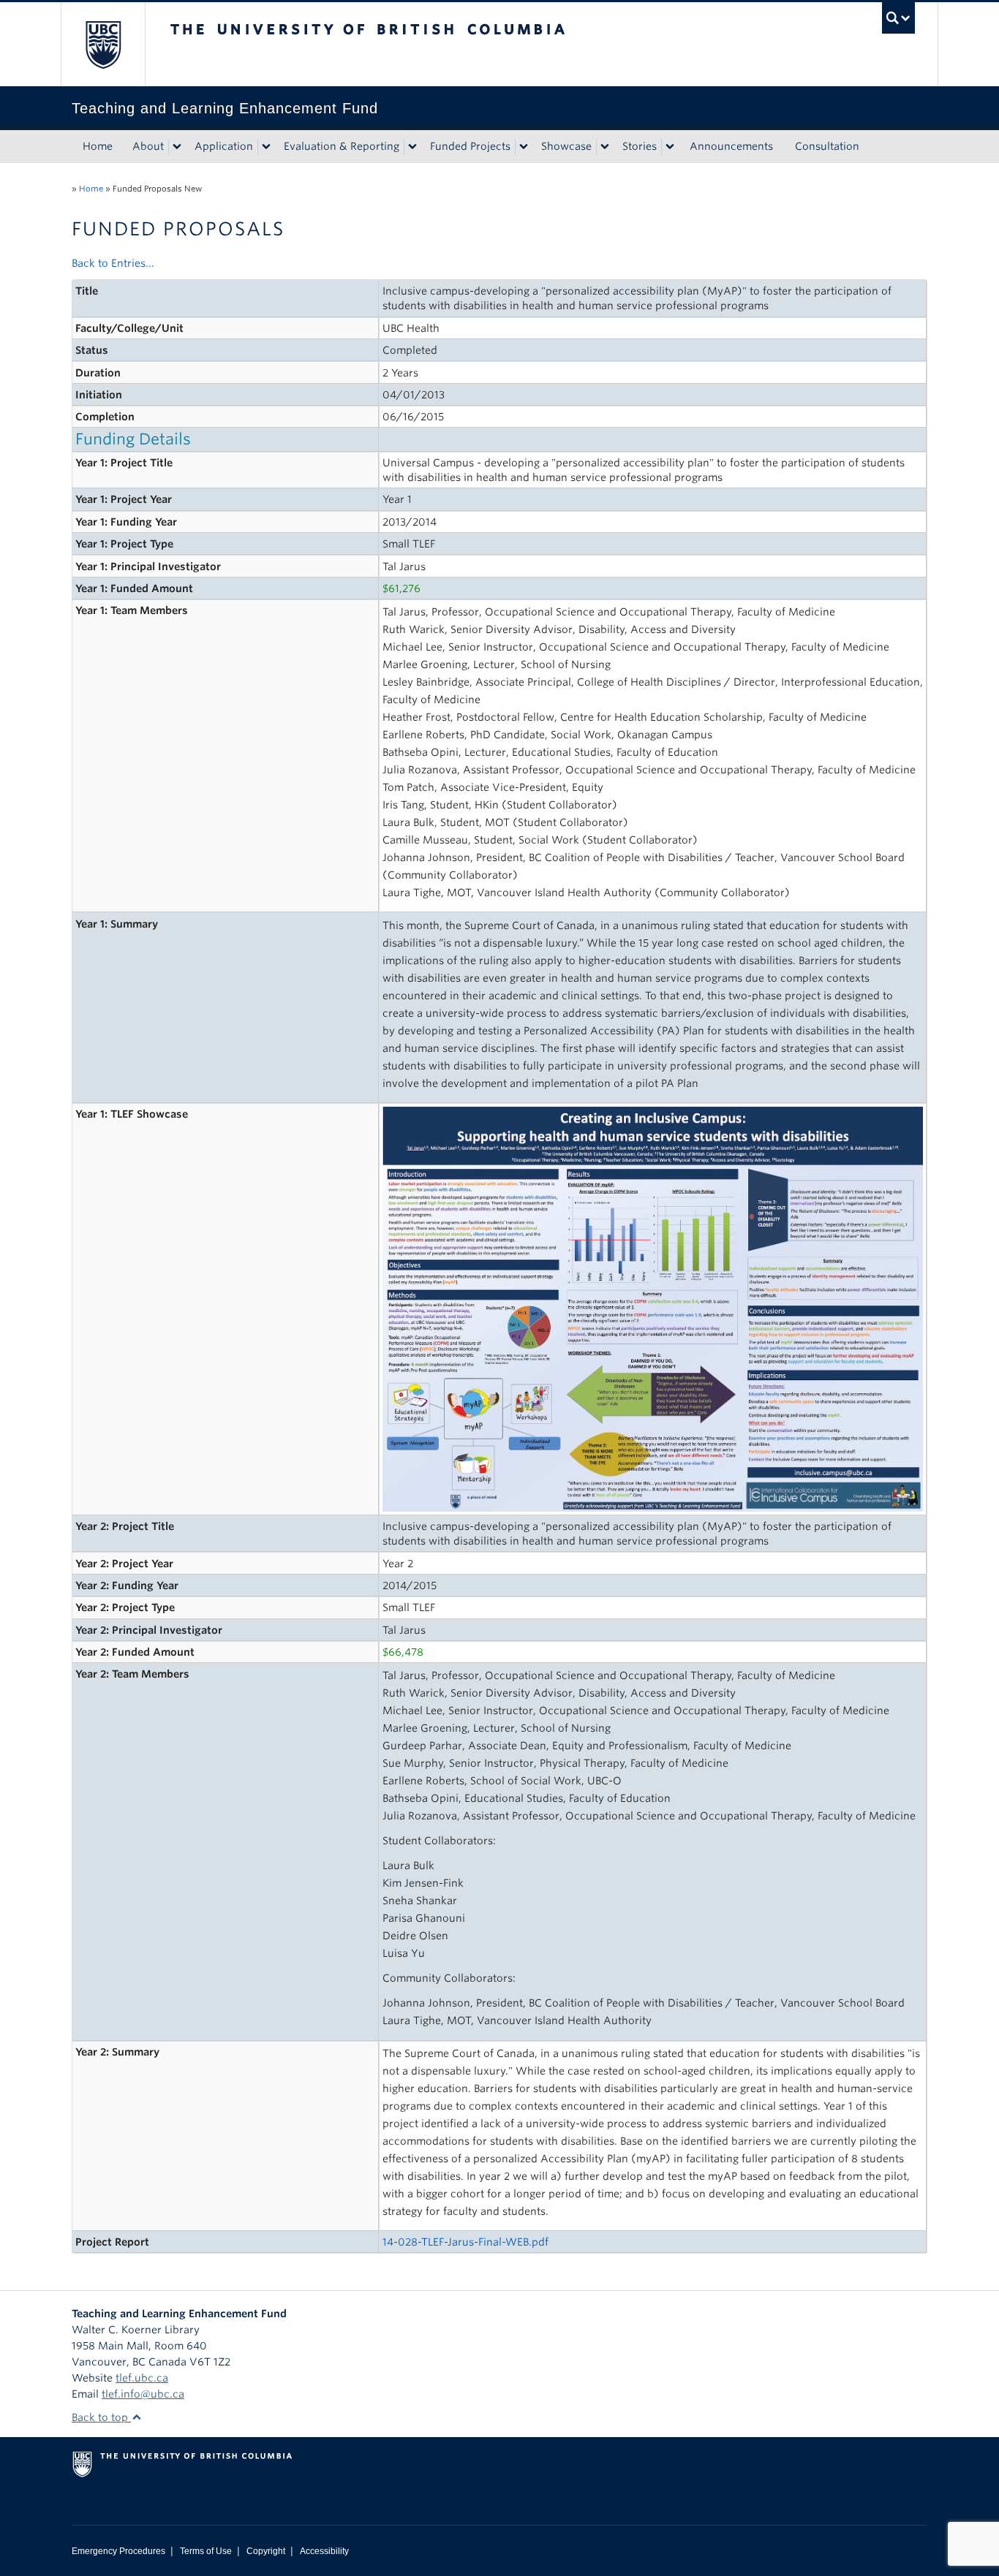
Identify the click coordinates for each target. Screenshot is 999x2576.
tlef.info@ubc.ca (143, 2394)
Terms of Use (206, 2551)
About (148, 146)
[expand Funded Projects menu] (524, 147)
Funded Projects (470, 146)
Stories (640, 146)
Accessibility (324, 2551)
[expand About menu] (177, 147)
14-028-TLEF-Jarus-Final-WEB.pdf (465, 2242)
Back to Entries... (113, 263)
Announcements (731, 146)
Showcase (566, 146)
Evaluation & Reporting (342, 146)
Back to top (101, 2417)
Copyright (266, 2551)
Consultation (827, 146)
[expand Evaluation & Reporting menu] (412, 147)
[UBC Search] (898, 18)
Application (224, 146)
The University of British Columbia (103, 44)
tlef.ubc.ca (142, 2378)
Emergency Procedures (118, 2551)
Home (98, 146)
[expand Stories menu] (670, 147)
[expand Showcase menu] (605, 147)
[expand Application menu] (266, 147)
